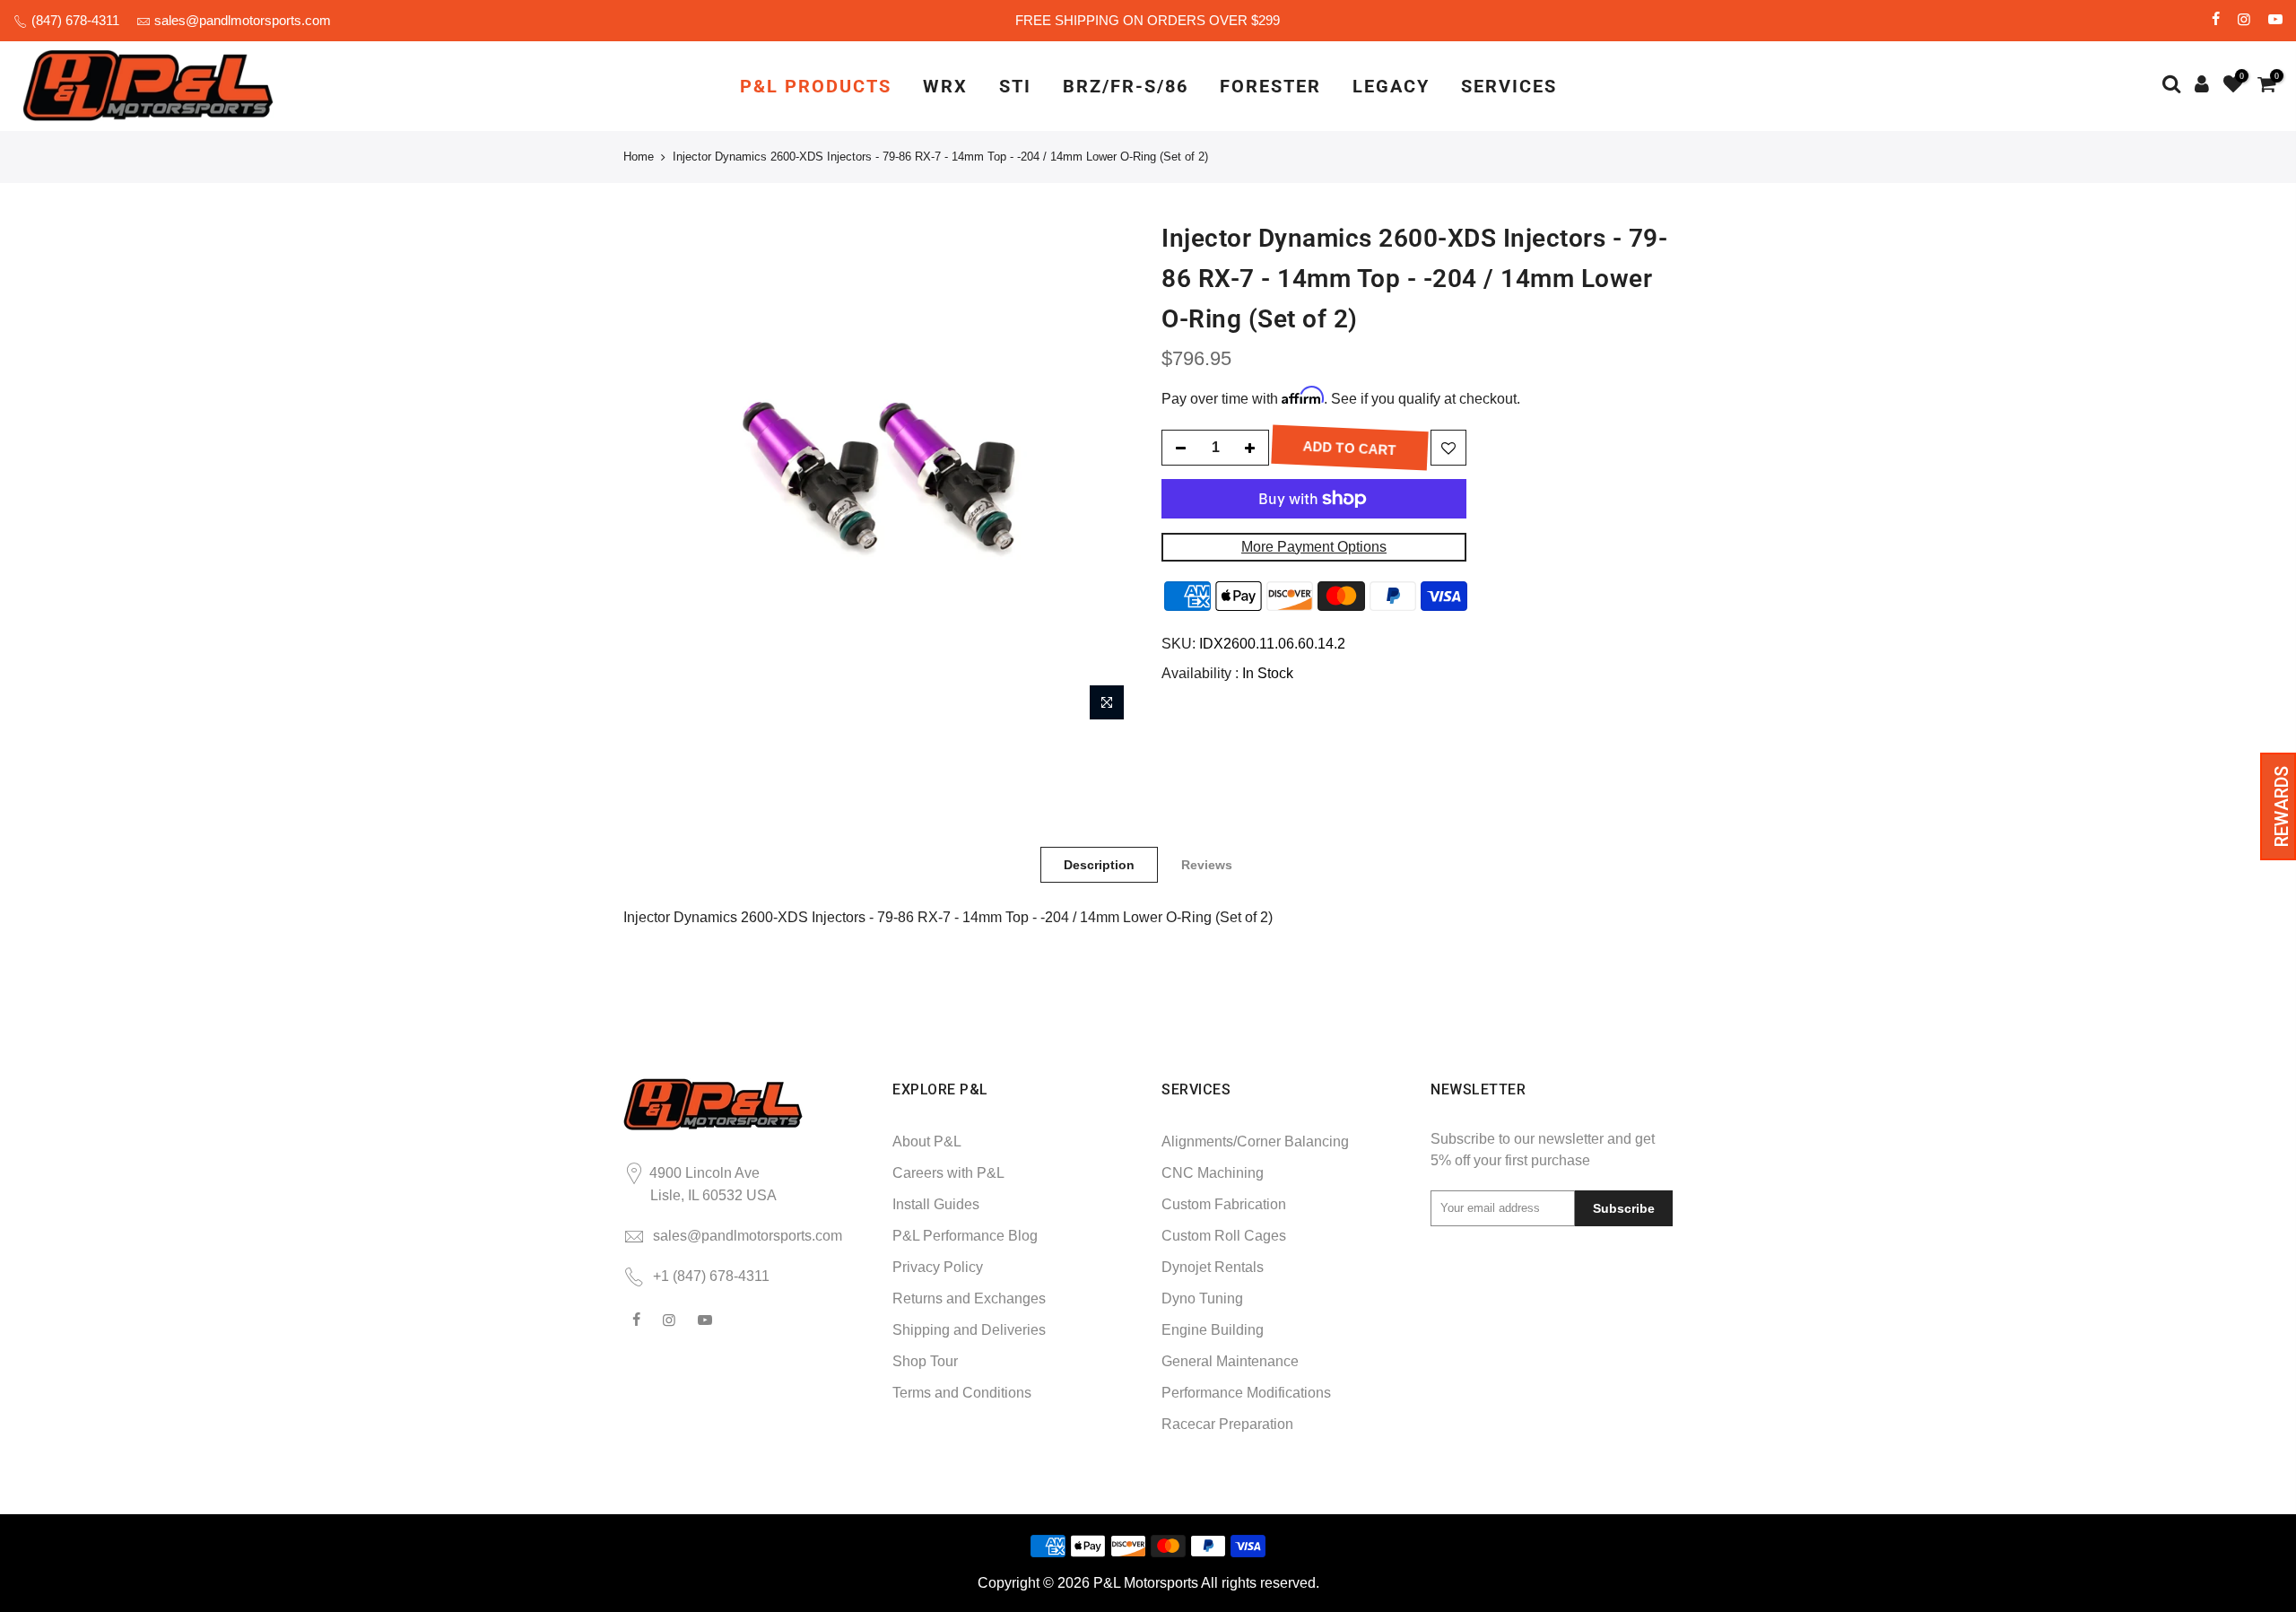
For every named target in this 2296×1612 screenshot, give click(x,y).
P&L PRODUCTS (816, 86)
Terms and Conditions (962, 1393)
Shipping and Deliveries (969, 1330)
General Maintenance (1230, 1361)
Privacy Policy (938, 1267)
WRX (945, 86)
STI (1015, 86)
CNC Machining (1213, 1173)
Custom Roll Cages (1224, 1236)
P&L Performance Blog (965, 1236)
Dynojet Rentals (1213, 1267)
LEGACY (1391, 86)
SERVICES (1509, 86)
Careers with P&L (948, 1173)
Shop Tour (925, 1361)
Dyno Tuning (1202, 1298)
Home (639, 157)
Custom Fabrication (1224, 1204)
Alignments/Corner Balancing (1255, 1141)
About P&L (927, 1141)
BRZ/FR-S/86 (1126, 86)
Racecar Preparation (1227, 1424)
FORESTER (1270, 86)
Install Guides (936, 1204)
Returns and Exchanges (969, 1298)
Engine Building (1213, 1330)
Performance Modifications (1246, 1393)
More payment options (1314, 547)
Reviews (1207, 865)
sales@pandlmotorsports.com (243, 20)
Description (1099, 865)
